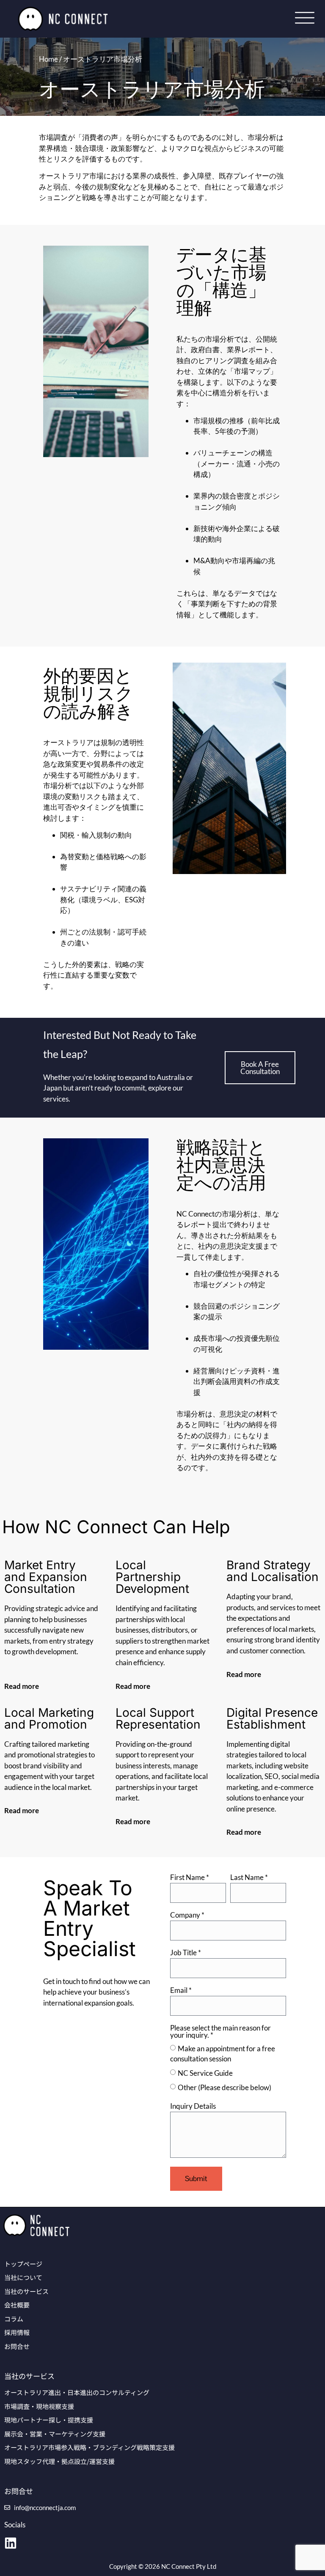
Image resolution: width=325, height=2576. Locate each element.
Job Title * (186, 1953)
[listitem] (97, 1992)
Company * (187, 1915)
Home (48, 59)
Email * (181, 1991)
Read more (22, 1686)
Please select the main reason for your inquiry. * (220, 2032)
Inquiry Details (193, 2106)
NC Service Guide (205, 2073)
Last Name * (249, 1878)
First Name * (190, 1878)
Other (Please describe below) (224, 2087)
